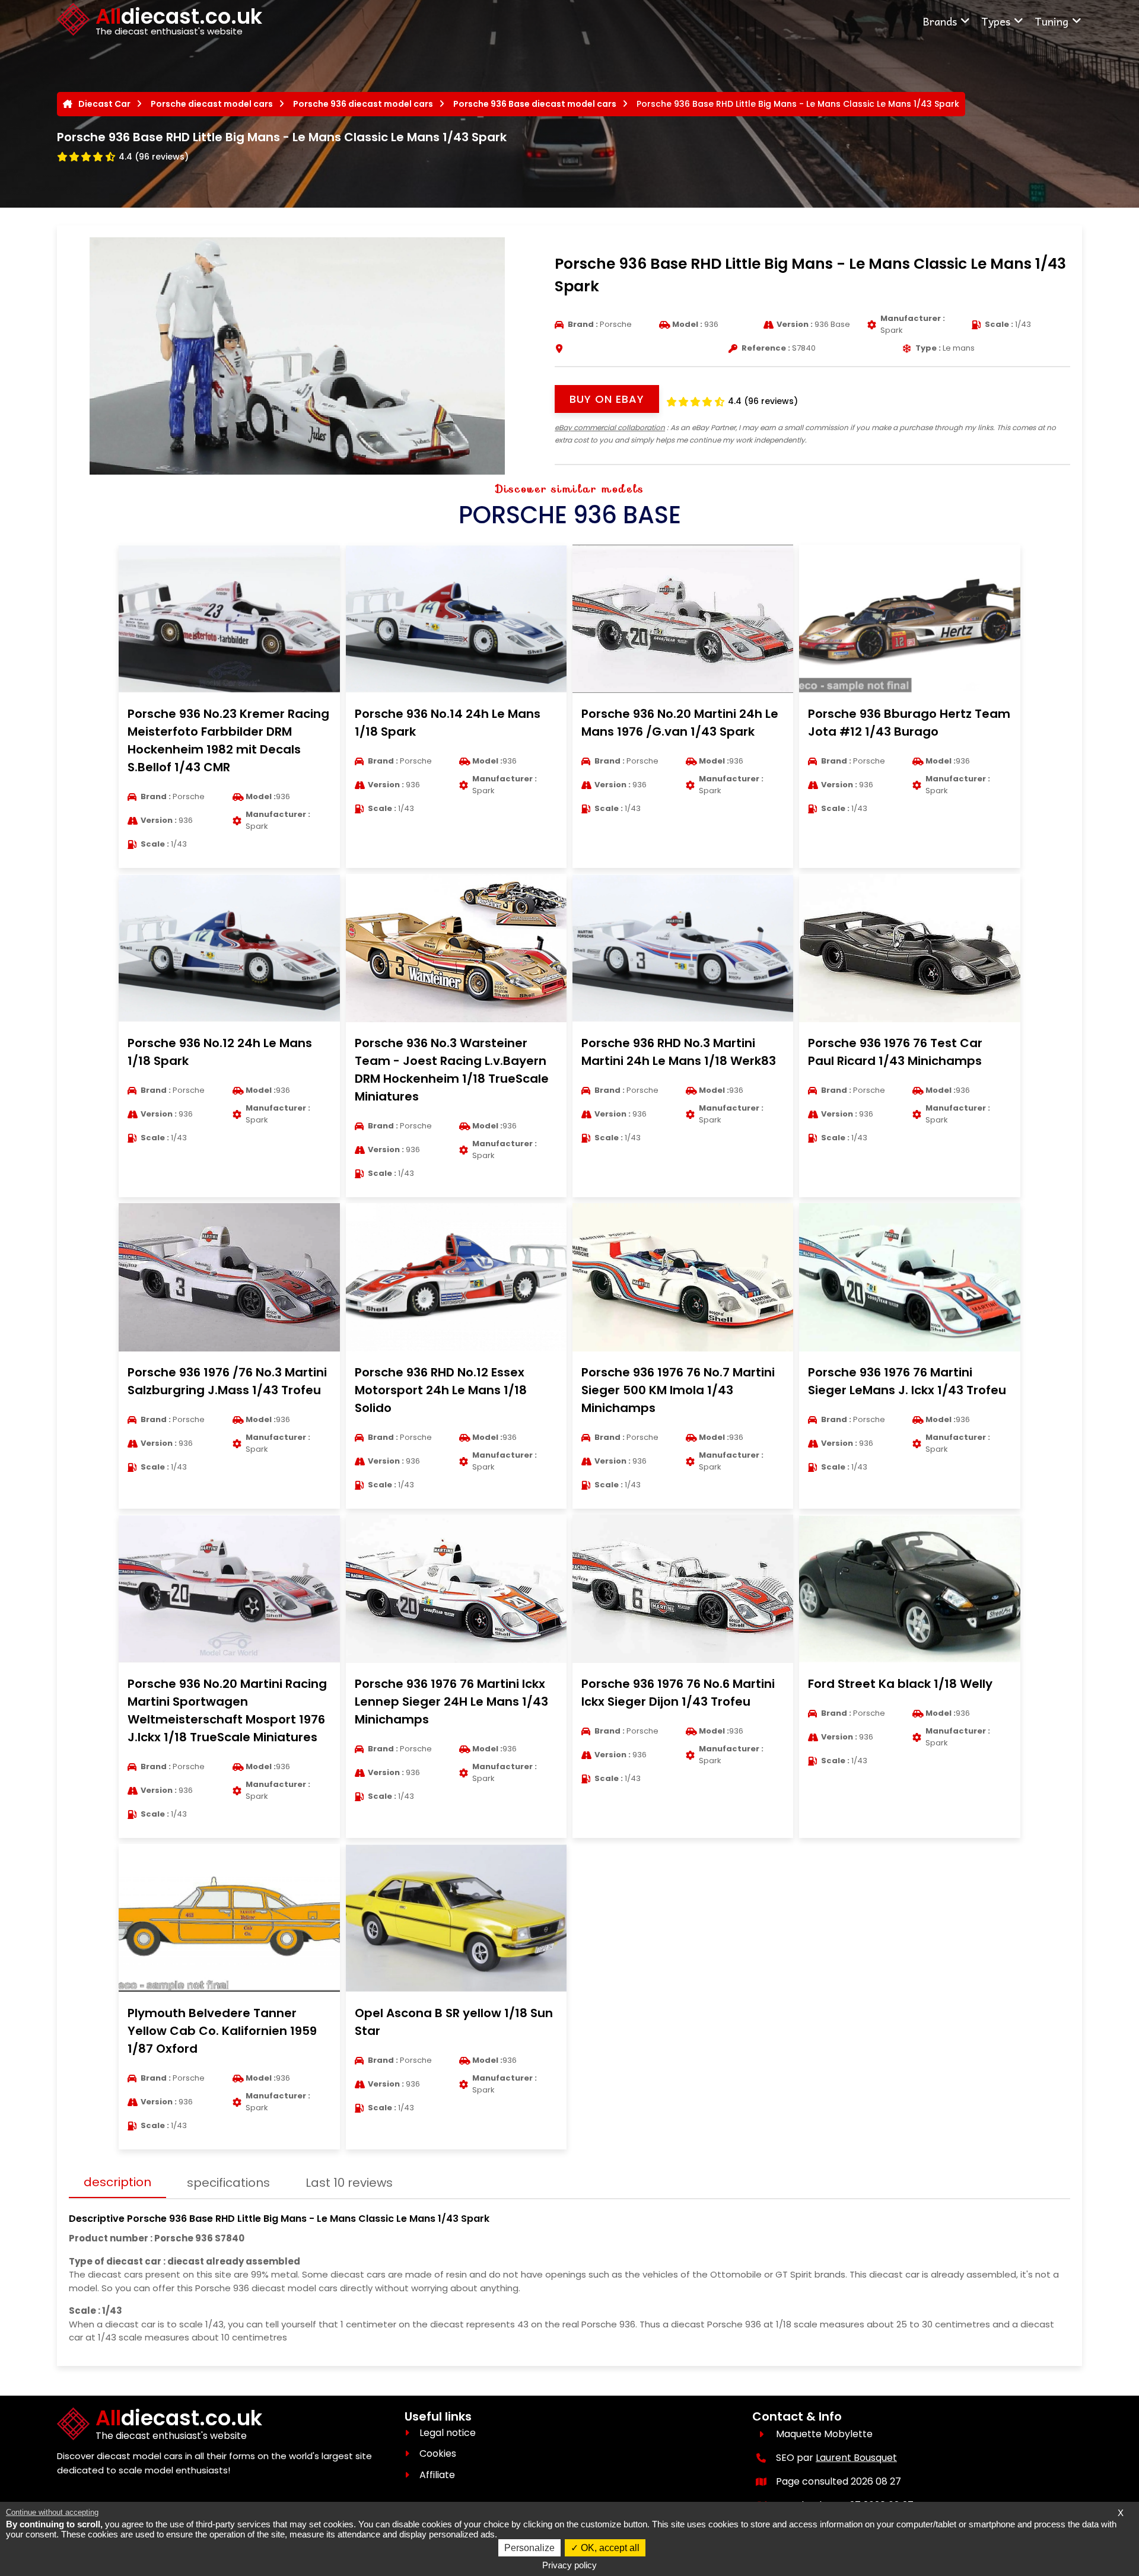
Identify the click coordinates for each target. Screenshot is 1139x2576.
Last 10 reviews (349, 2183)
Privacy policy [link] (569, 2565)
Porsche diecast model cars (212, 104)
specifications (228, 2183)
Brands (940, 21)
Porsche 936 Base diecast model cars (535, 104)
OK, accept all (609, 2548)
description (117, 2182)
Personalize (529, 2548)
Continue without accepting (52, 2512)
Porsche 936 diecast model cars (363, 104)
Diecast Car (104, 104)
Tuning (1051, 21)
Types (996, 21)
